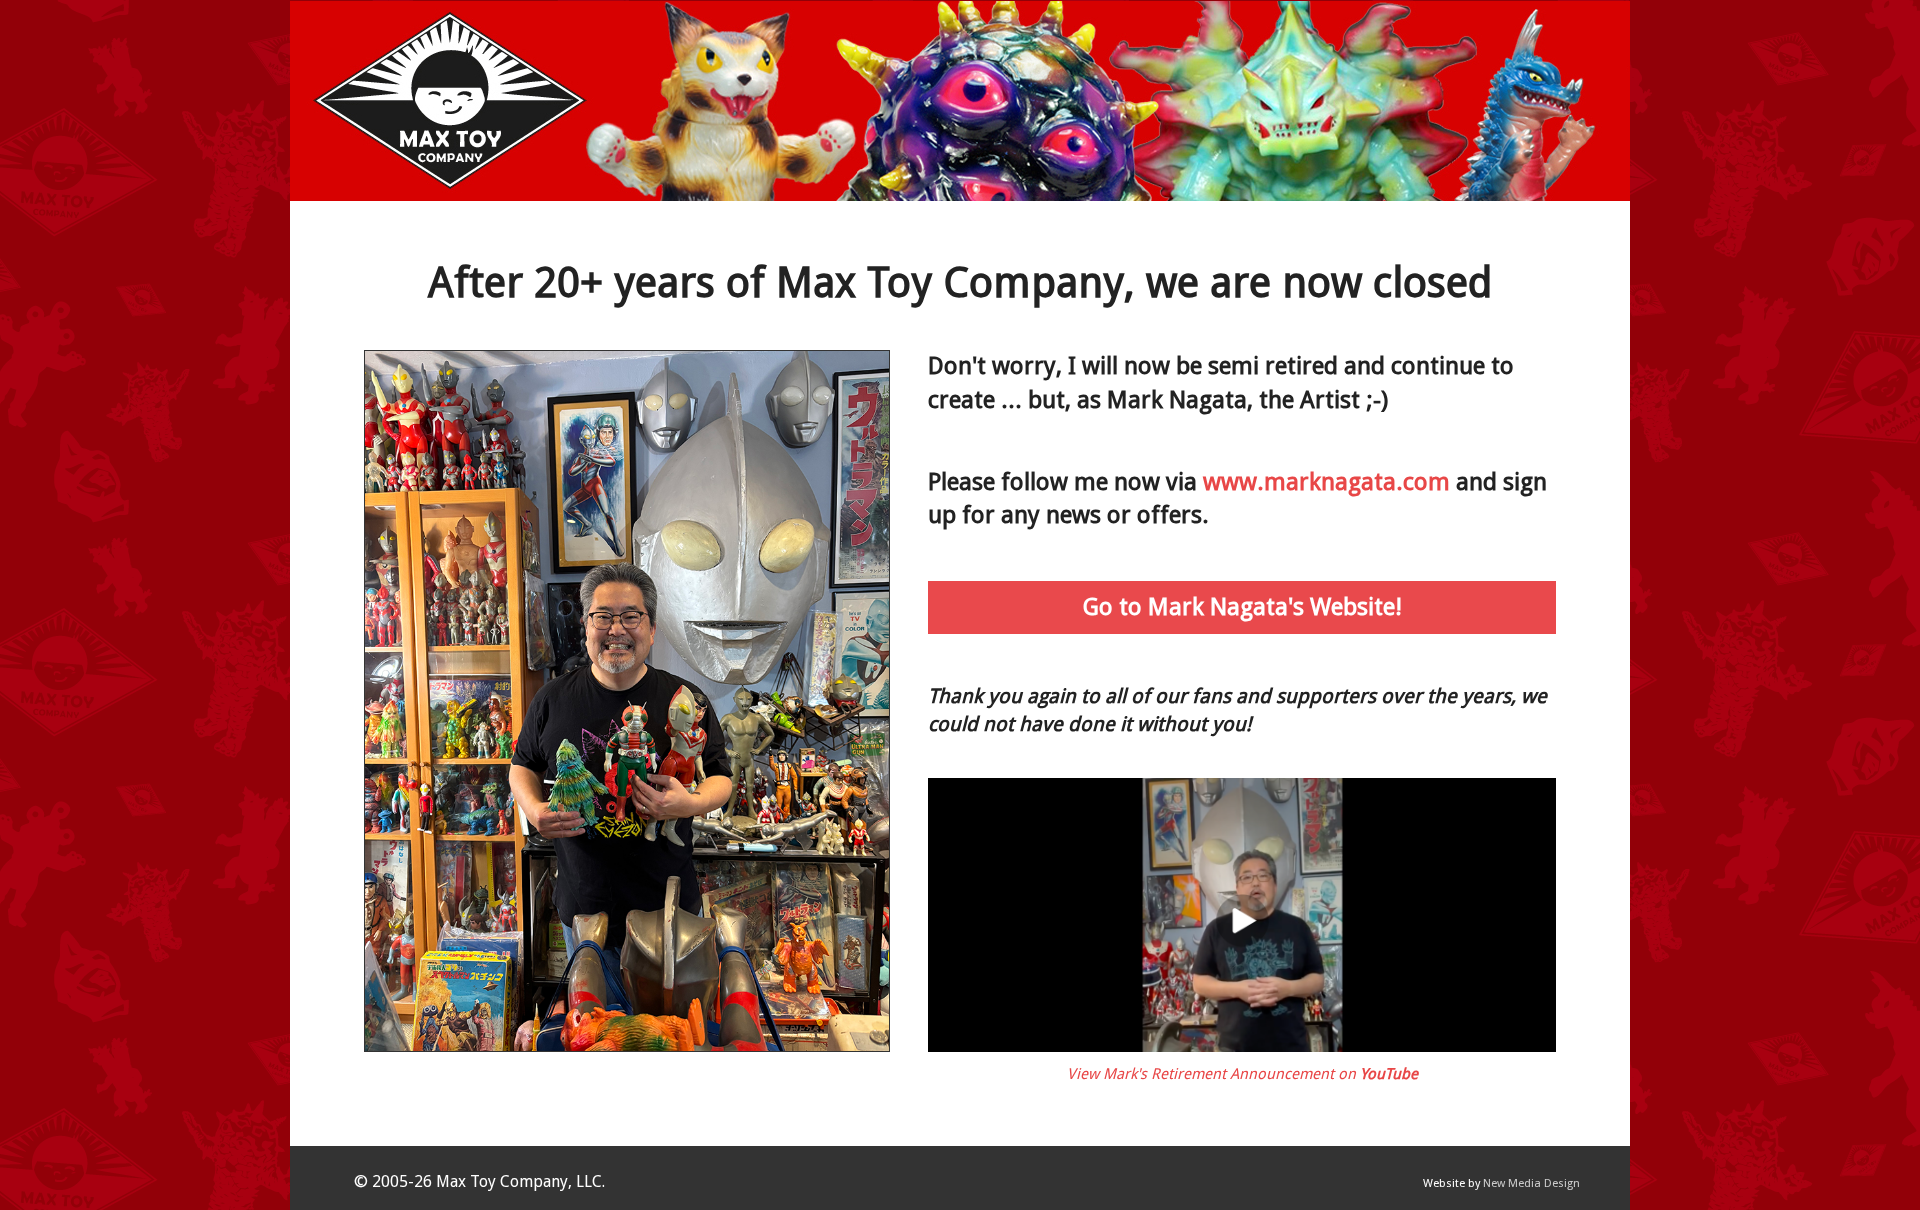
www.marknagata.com (1326, 482)
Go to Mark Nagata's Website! (1242, 607)
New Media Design (1531, 1183)
